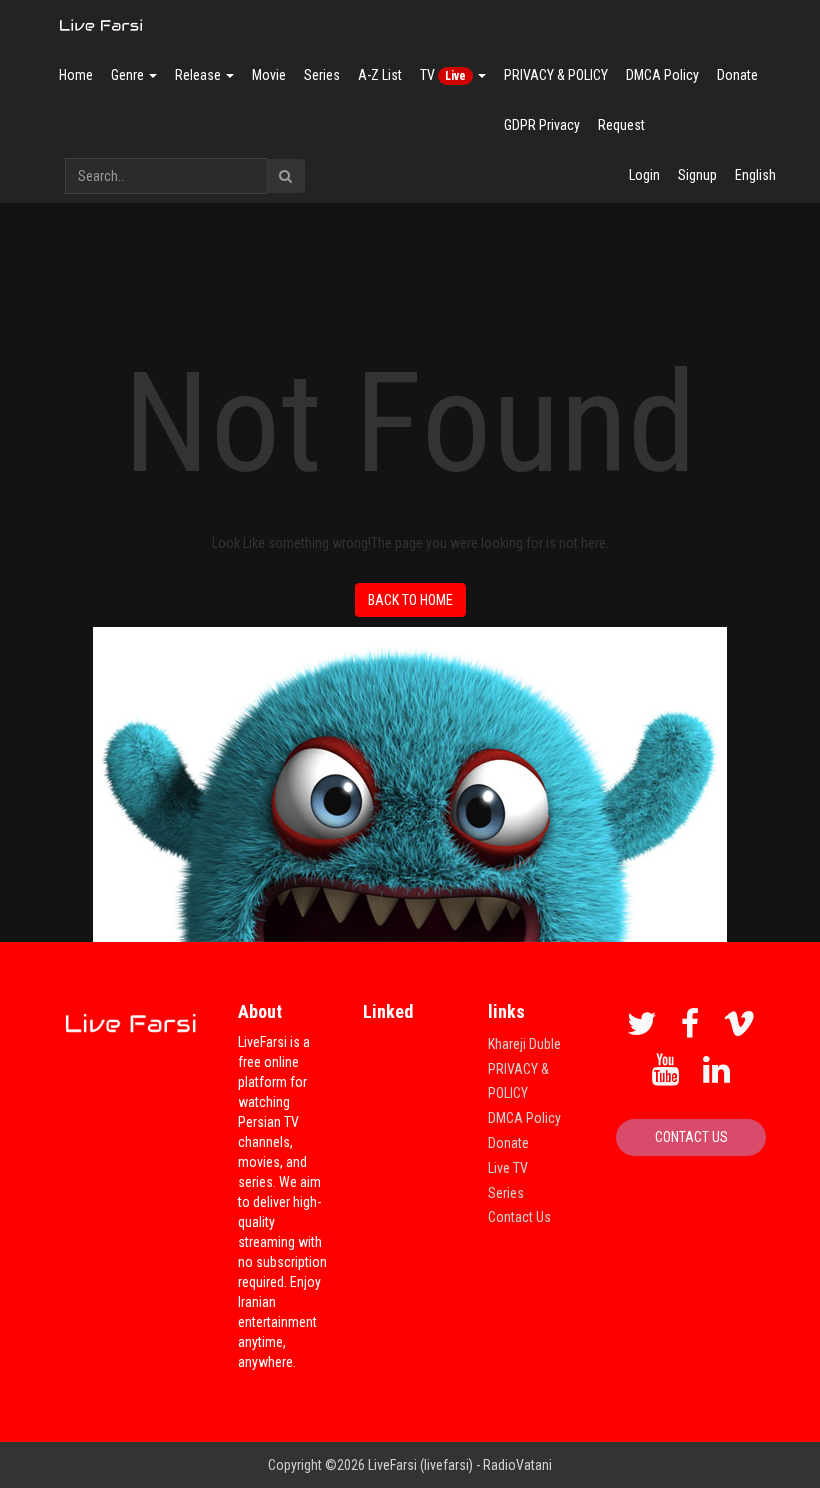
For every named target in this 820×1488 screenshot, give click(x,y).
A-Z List (380, 75)
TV (443, 75)
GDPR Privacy (542, 125)
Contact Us (519, 1217)
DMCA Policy (662, 75)
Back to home (410, 600)
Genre (129, 75)
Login (644, 175)
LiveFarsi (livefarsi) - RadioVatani (460, 1465)
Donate (737, 75)
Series (322, 75)
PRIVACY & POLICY (556, 75)
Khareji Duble (524, 1044)
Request (621, 125)
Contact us (691, 1137)
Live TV (508, 1168)
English (755, 175)
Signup (697, 175)
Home (76, 75)
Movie (269, 75)
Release (199, 75)
